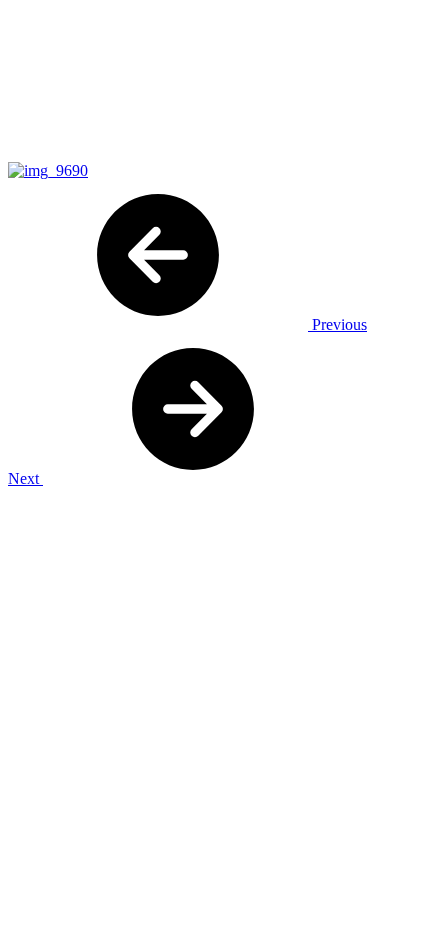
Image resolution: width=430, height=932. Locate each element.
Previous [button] (337, 324)
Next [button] (25, 478)
